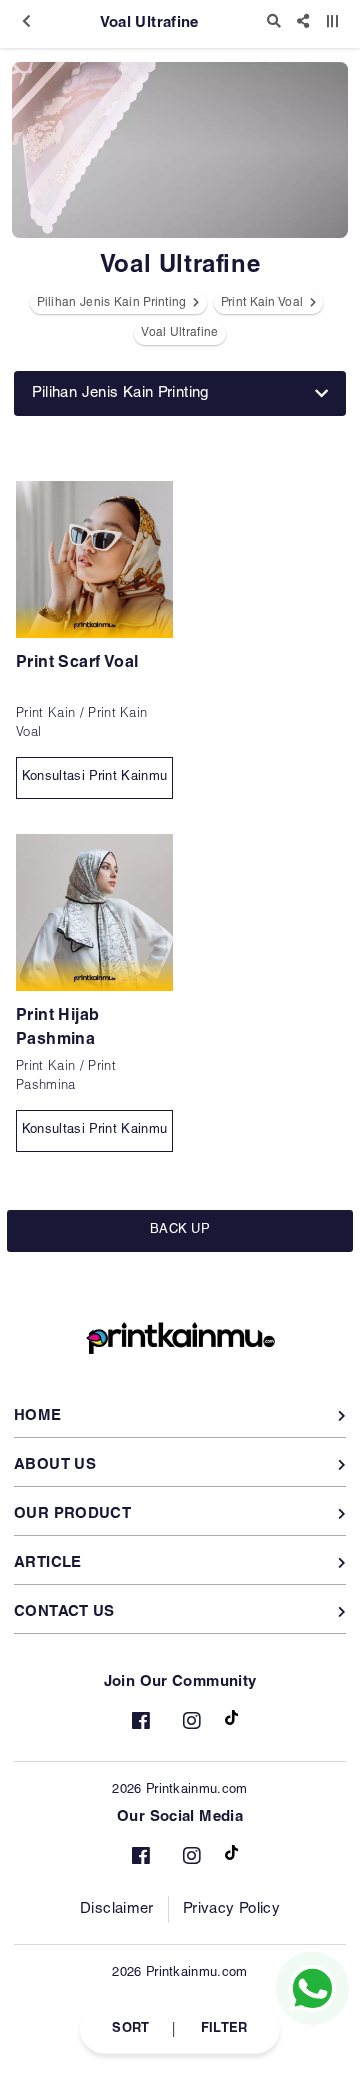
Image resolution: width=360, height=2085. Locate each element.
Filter (224, 2028)
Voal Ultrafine (179, 333)
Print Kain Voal (264, 303)
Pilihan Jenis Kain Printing (113, 303)
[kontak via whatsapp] (312, 1988)
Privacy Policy (231, 1909)
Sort (130, 2028)
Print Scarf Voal (77, 664)
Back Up (180, 1230)
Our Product (72, 1514)
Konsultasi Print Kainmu (94, 777)
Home (38, 1416)
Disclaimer (117, 1909)
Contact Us (64, 1612)
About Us (55, 1465)
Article (48, 1563)
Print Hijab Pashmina (57, 1029)
